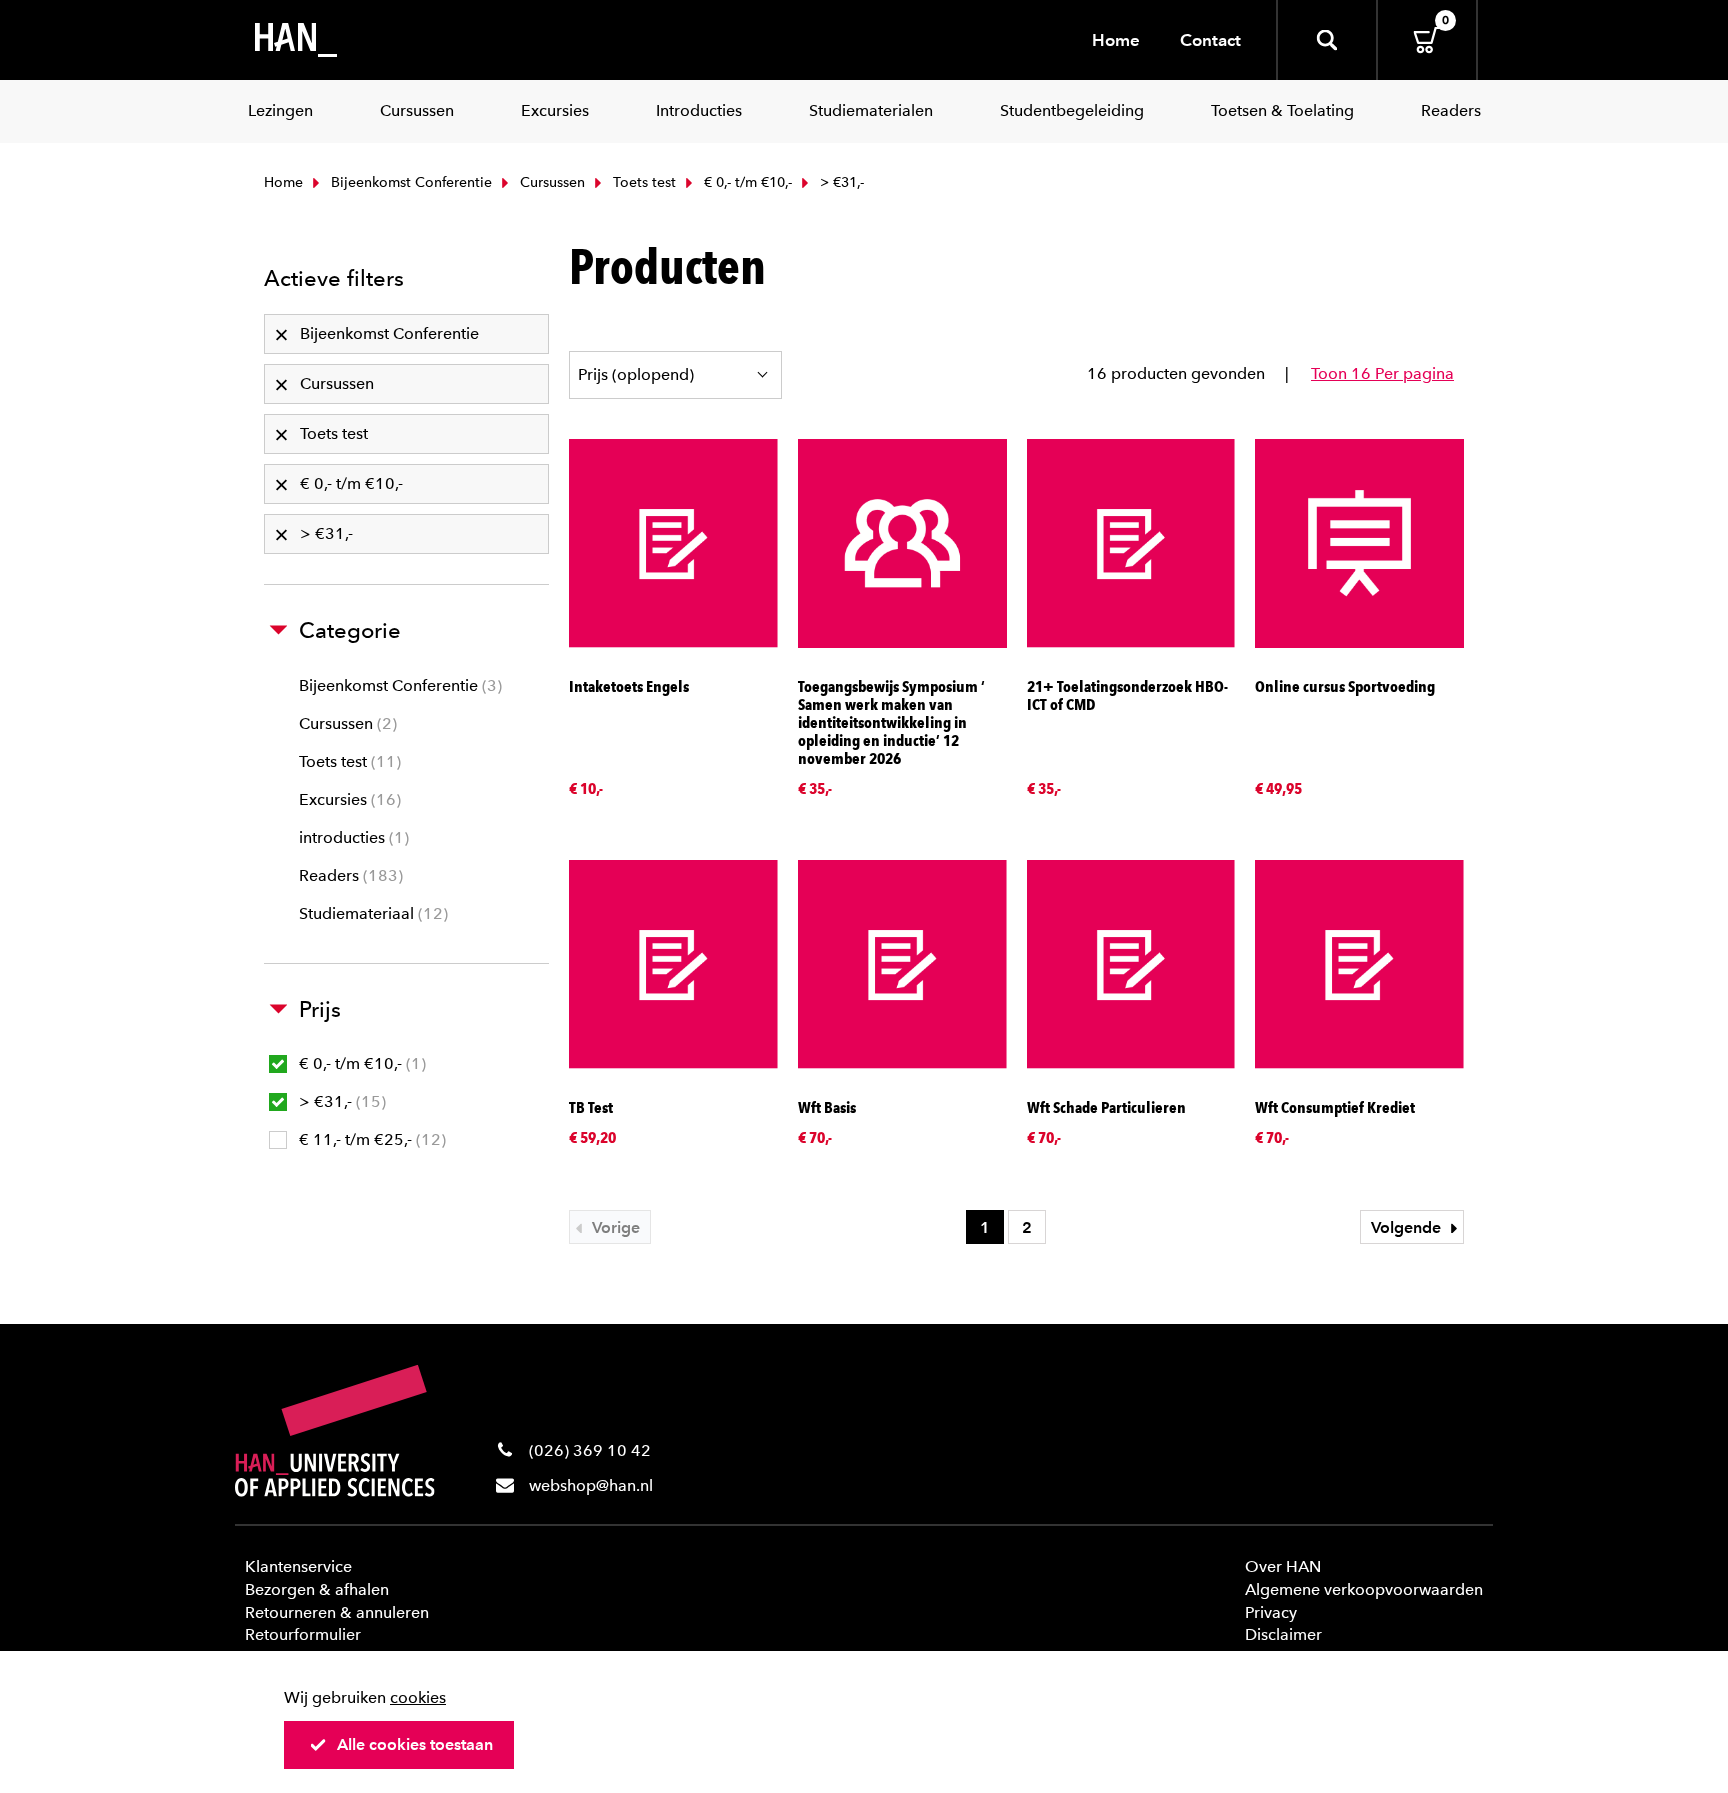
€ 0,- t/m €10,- (746, 182)
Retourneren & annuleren (337, 1612)
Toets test (642, 182)
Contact (1210, 40)
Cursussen (550, 182)
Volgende (1408, 1227)
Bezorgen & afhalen (317, 1589)
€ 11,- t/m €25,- (370, 1139)
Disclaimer (1283, 1634)
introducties (351, 837)
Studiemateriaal (371, 913)
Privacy (1271, 1612)
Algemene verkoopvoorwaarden (1364, 1589)
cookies (418, 1697)
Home (1116, 40)
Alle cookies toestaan (415, 1744)
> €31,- (340, 1101)
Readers (348, 875)
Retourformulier (303, 1634)
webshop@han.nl (591, 1485)
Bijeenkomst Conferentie (409, 182)
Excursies (347, 799)
